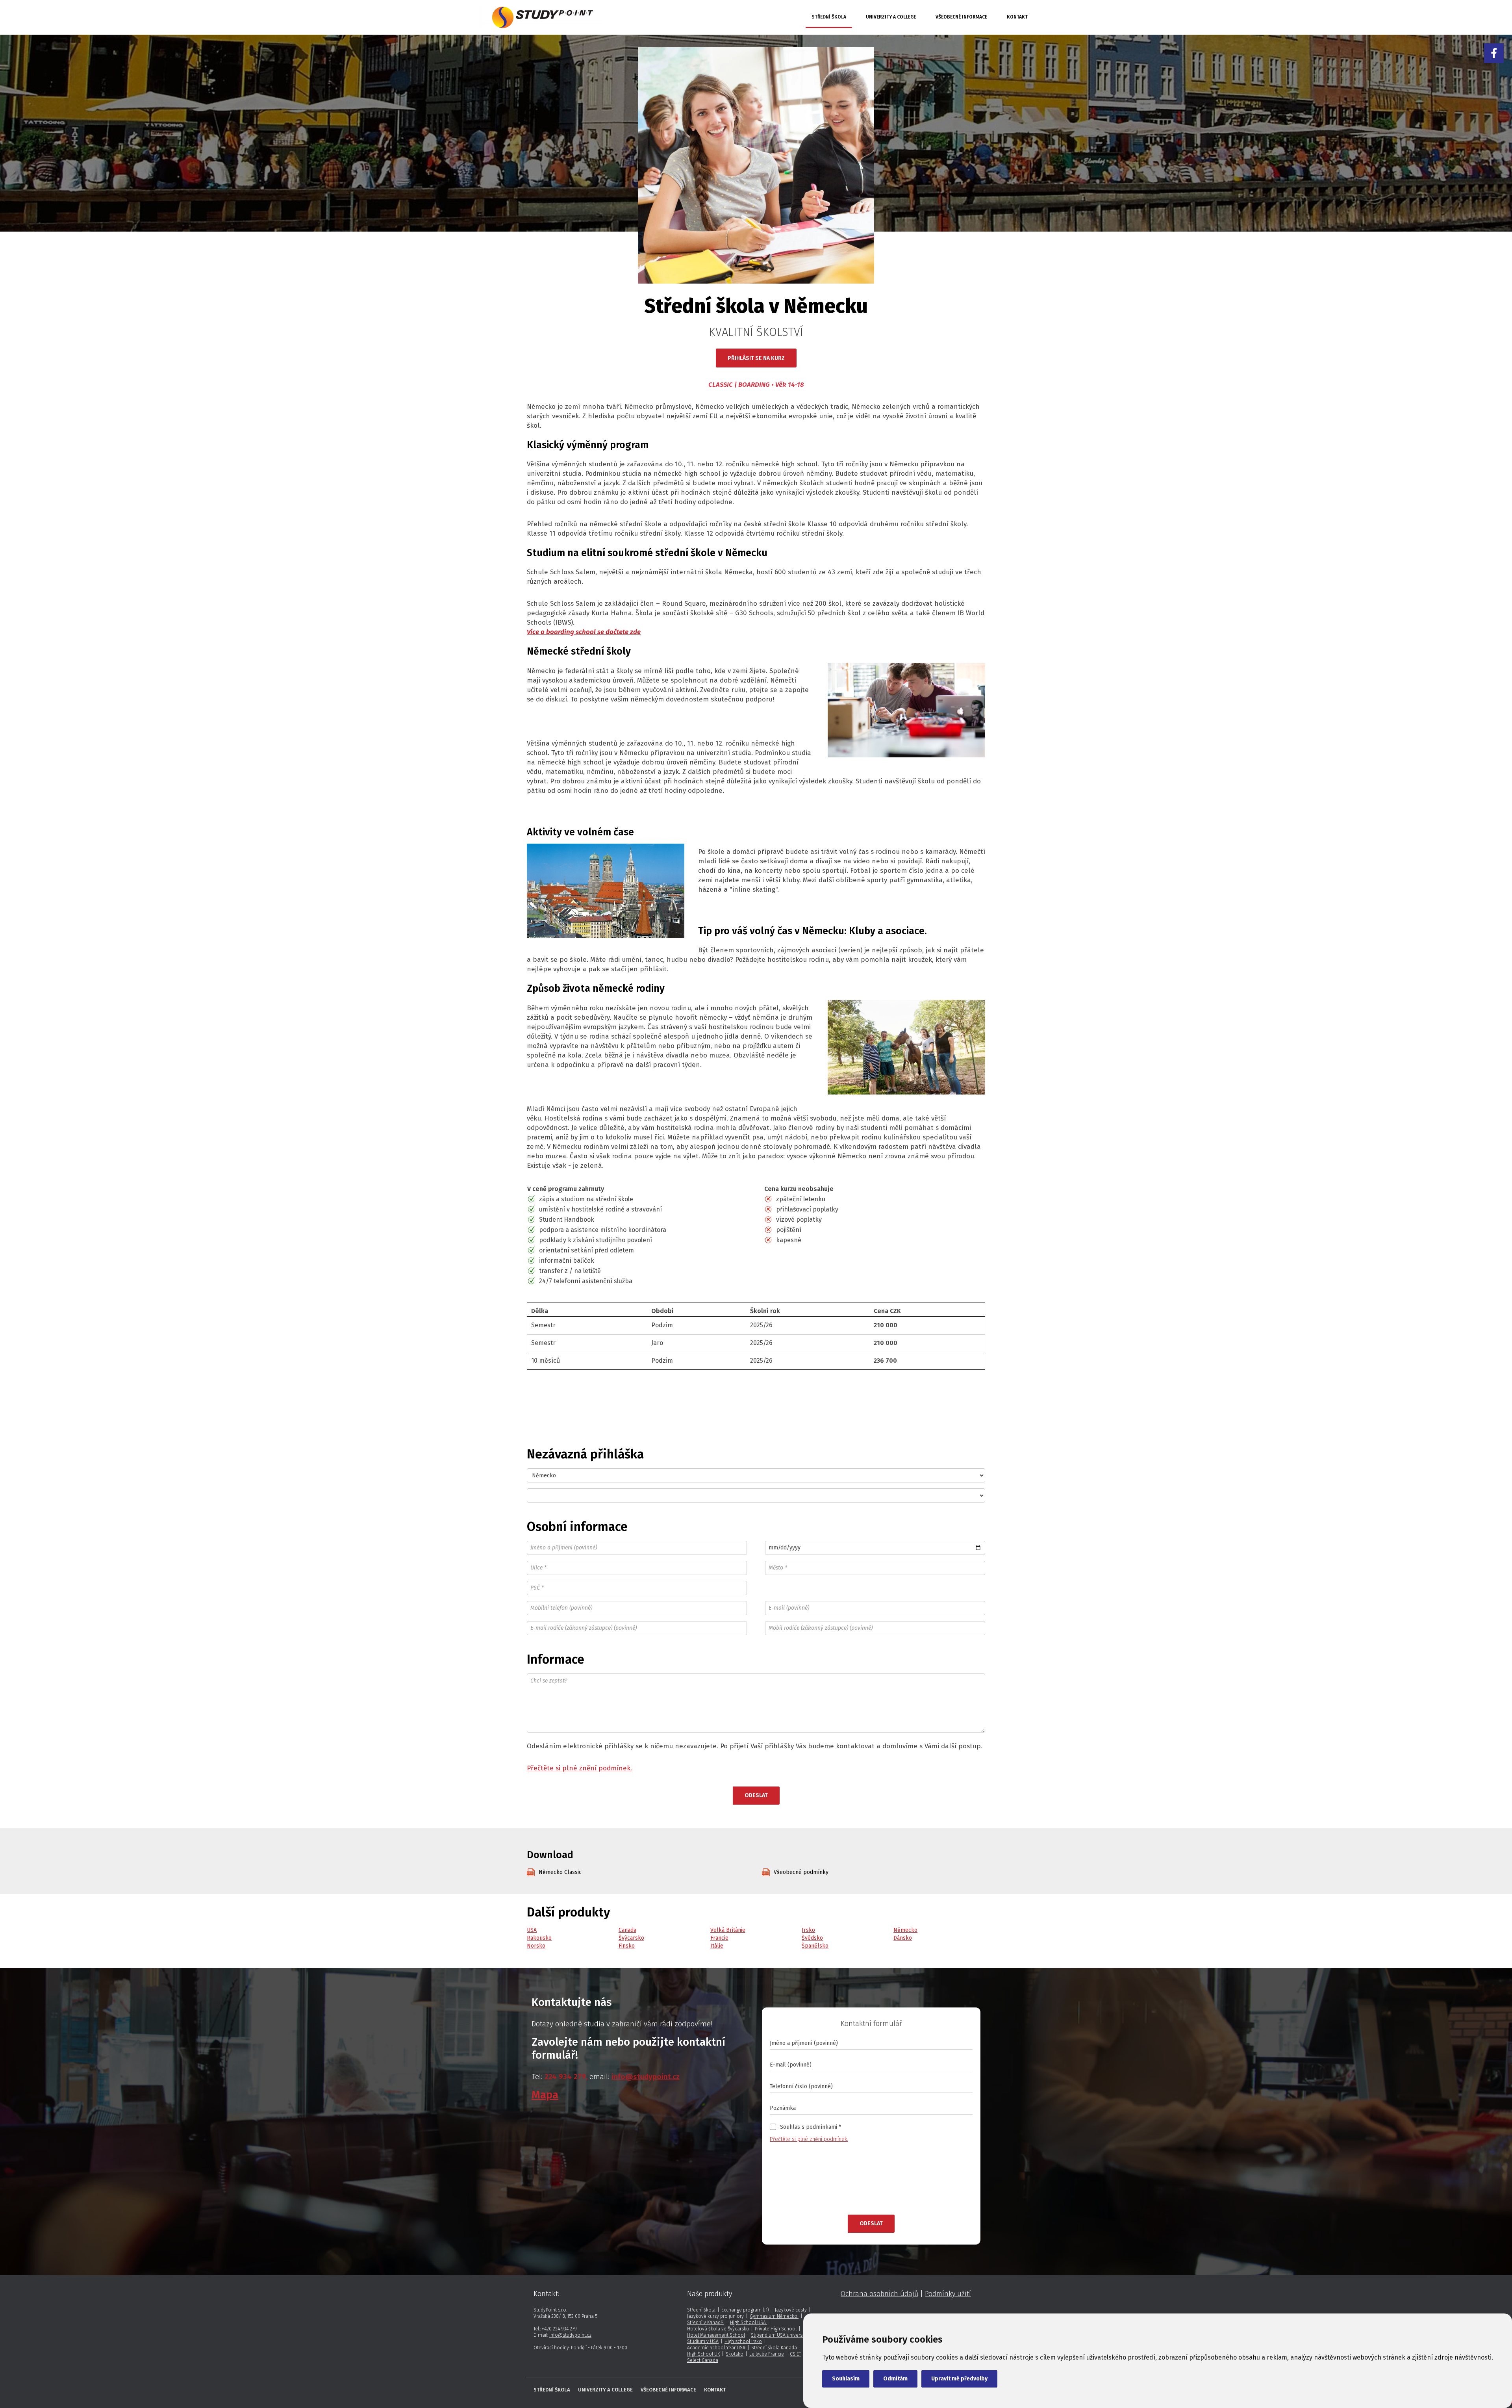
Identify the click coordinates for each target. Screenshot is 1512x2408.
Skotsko (735, 2354)
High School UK (703, 2354)
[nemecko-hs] (540, 18)
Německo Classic (560, 1872)
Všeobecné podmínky (801, 1872)
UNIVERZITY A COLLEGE (605, 2390)
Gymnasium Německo (774, 2316)
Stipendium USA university (779, 2335)
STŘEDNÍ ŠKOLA (552, 2390)
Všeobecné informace (961, 17)
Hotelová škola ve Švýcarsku (718, 2329)
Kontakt (1017, 17)
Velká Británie (728, 1930)
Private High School (776, 2329)
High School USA (749, 2323)
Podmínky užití (948, 2294)
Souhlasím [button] (846, 2379)
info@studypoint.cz (570, 2335)
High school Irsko (743, 2341)
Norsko (536, 1946)
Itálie (717, 1946)
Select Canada (703, 2360)
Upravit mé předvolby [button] (959, 2379)
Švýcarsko (631, 1938)
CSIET (795, 2354)
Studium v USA (703, 2341)
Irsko (808, 1930)
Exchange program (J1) (745, 2310)
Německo (905, 1930)
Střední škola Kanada (774, 2348)
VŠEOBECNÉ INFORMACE (668, 2390)
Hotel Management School (716, 2335)
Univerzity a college (891, 17)
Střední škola (829, 17)
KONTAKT (715, 2390)
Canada (627, 1930)
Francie (719, 1938)
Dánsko (903, 1938)
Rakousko (539, 1938)
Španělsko (815, 1946)
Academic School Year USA (716, 2348)
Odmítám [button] (895, 2379)
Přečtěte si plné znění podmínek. (579, 1768)
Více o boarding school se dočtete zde (584, 632)
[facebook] (1494, 53)
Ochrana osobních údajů (879, 2294)
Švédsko (812, 1938)
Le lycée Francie (767, 2354)
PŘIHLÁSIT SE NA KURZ (756, 358)
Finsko (627, 1946)
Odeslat (756, 1795)
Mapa (545, 2095)
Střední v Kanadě (706, 2323)
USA (532, 1930)
